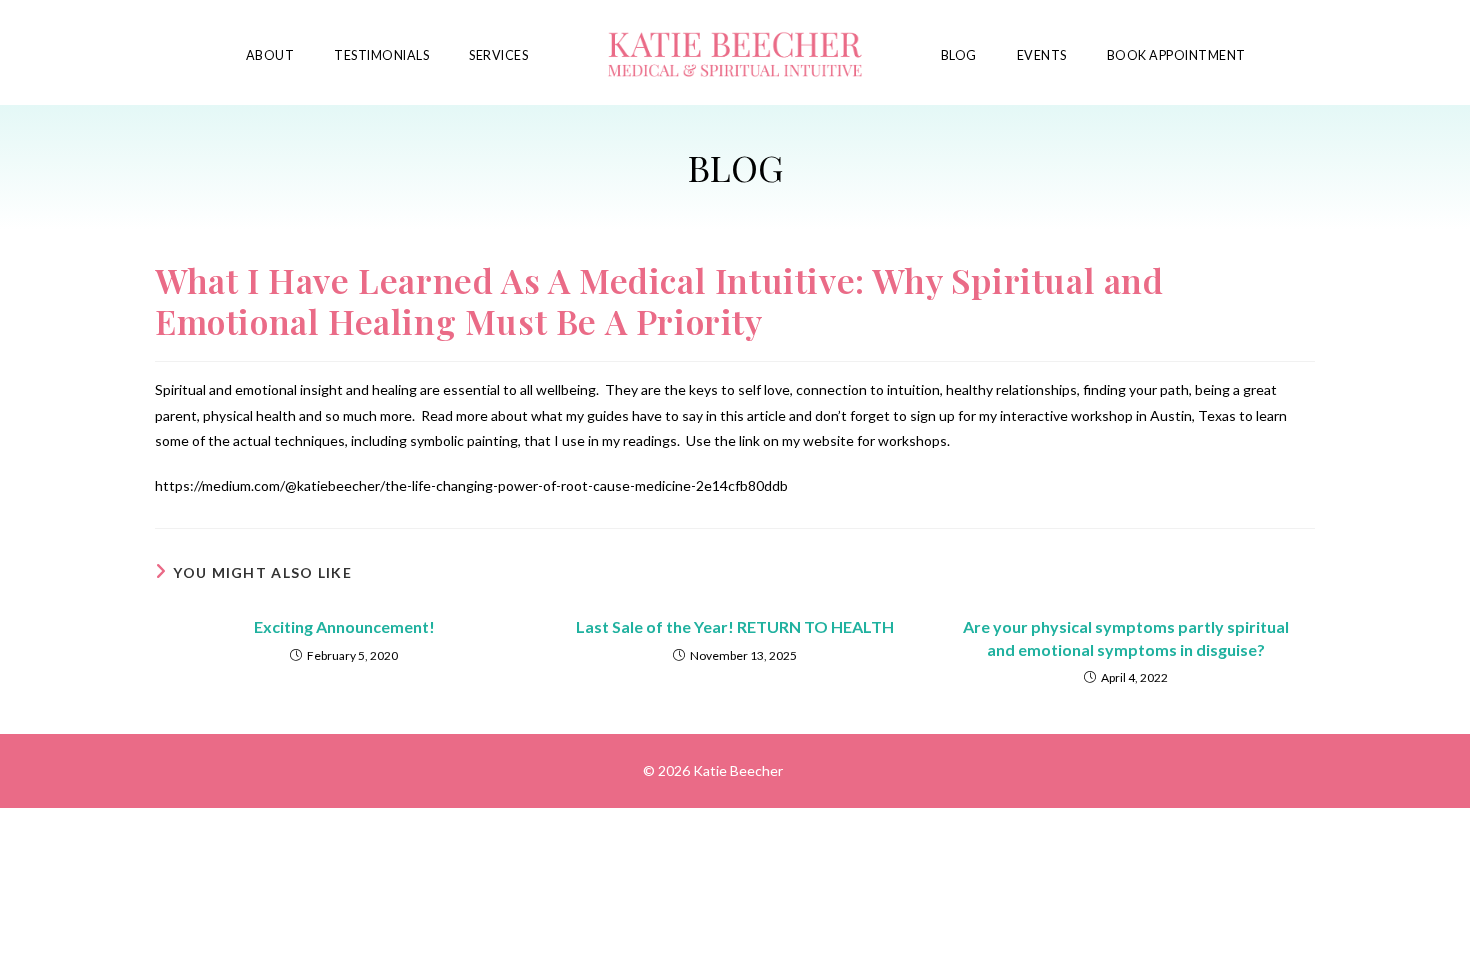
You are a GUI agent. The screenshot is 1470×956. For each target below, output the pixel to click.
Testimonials (381, 55)
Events (1042, 55)
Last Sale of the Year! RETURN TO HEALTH (735, 626)
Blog (959, 55)
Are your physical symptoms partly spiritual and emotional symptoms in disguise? (1126, 637)
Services (498, 55)
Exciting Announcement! (344, 626)
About (270, 55)
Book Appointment (1176, 55)
